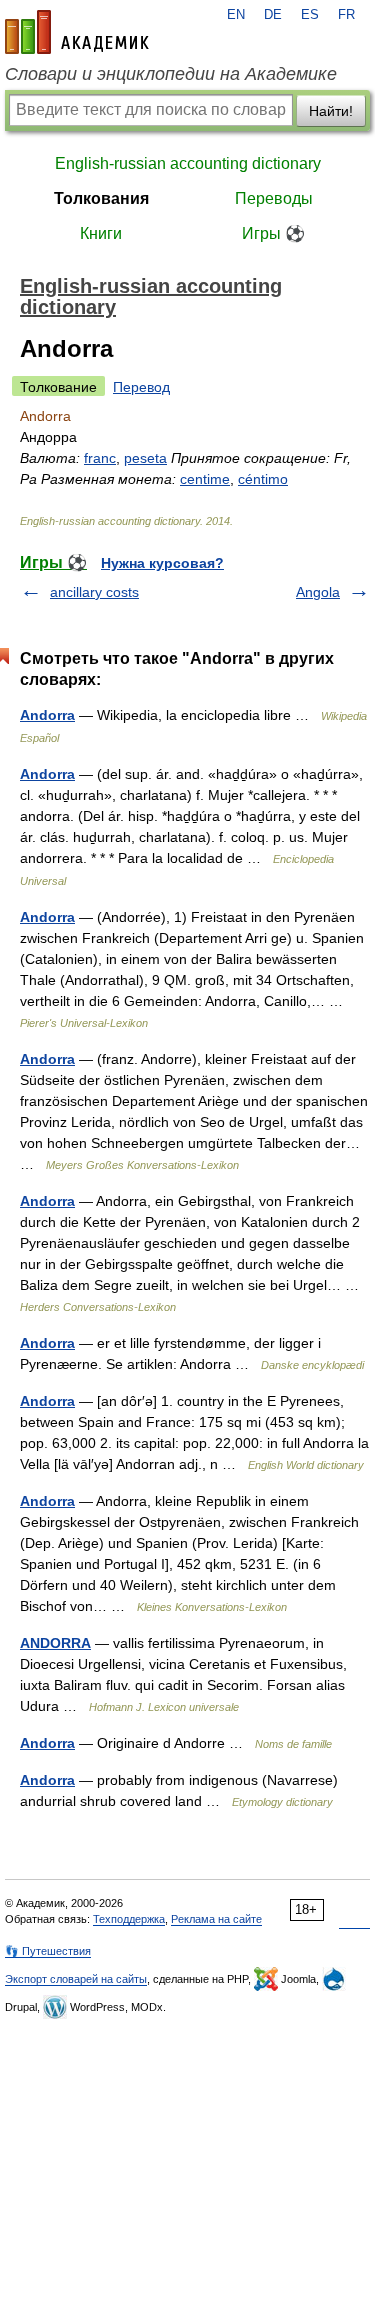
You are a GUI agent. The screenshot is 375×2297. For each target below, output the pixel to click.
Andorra (47, 715)
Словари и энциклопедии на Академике (171, 74)
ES (310, 15)
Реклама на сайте (216, 1919)
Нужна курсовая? (162, 563)
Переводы (274, 198)
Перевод (141, 387)
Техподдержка (129, 1919)
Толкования (101, 198)
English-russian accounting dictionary (188, 163)
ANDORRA (55, 1643)
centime (205, 479)
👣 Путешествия (48, 1951)
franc (100, 458)
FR (346, 15)
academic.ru (77, 32)
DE (273, 15)
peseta (145, 458)
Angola (318, 592)
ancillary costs (94, 592)
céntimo (263, 479)
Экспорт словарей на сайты (76, 1979)
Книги (101, 233)
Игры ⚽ (273, 233)
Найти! (331, 111)
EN (236, 15)
